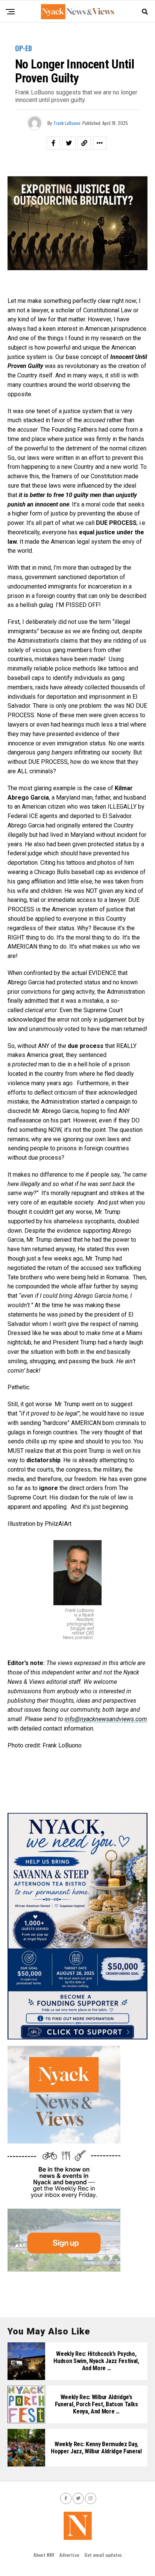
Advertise (69, 2555)
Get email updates (103, 2555)
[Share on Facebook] (53, 143)
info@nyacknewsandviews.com (106, 1719)
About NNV (44, 2555)
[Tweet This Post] (69, 143)
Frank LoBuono (67, 123)
